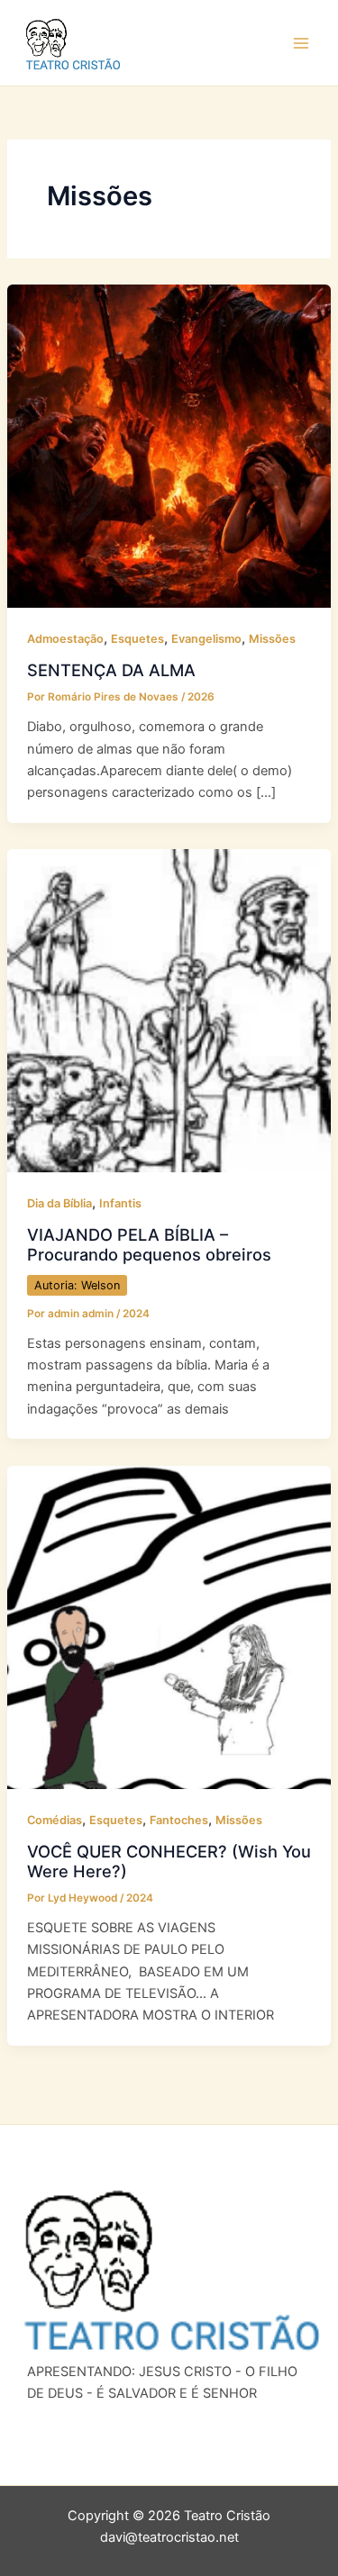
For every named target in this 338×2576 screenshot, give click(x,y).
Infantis (120, 1203)
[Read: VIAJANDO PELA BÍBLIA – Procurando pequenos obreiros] (169, 1009)
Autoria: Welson (77, 1285)
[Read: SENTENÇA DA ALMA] (169, 446)
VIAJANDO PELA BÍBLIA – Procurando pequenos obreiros (149, 1244)
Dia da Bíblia (59, 1203)
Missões (272, 639)
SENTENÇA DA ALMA (111, 670)
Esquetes (137, 639)
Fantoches (179, 1820)
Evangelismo (206, 639)
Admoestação (65, 639)
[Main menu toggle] (301, 43)
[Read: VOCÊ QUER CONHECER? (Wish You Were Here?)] (169, 1626)
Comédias (55, 1820)
